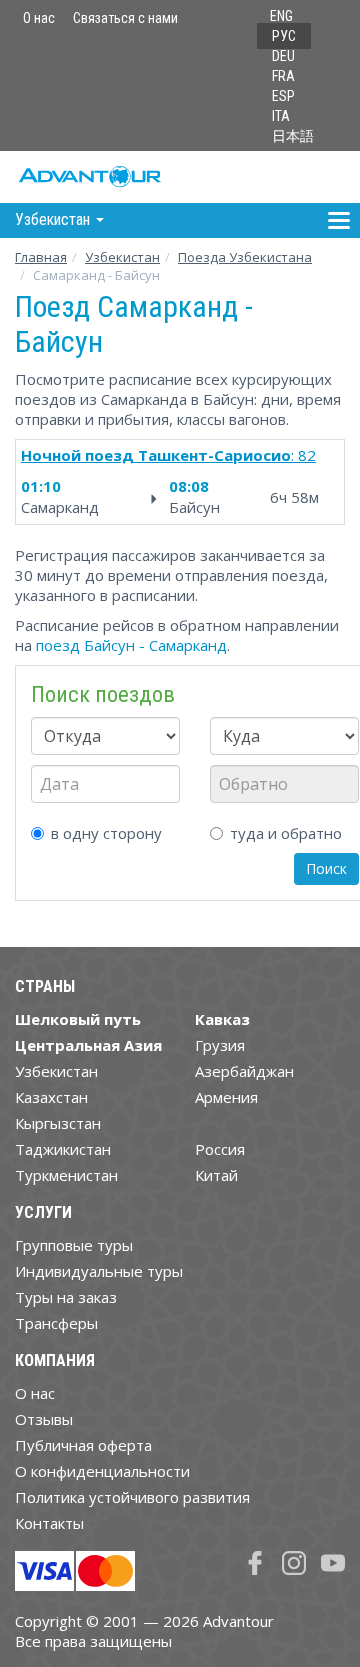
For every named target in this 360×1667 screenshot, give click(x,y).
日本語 (293, 136)
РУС (284, 36)
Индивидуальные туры (99, 1271)
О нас (39, 18)
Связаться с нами (125, 18)
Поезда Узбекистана (245, 257)
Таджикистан (63, 1149)
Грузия (220, 1045)
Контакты (49, 1523)
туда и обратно (286, 833)
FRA (283, 76)
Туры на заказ (66, 1297)
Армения (226, 1097)
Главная (41, 257)
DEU (283, 56)
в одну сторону (106, 833)
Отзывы (44, 1419)
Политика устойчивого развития (132, 1497)
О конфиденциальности (102, 1471)
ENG (281, 16)
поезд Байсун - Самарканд (131, 645)
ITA (281, 116)
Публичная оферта (83, 1445)
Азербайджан (244, 1071)
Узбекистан (122, 257)
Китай (216, 1175)
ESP (283, 96)
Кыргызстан (58, 1123)
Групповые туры (74, 1245)
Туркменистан (66, 1175)
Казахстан (51, 1097)
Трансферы (56, 1323)
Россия (220, 1149)
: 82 (168, 455)
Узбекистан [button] (54, 219)
